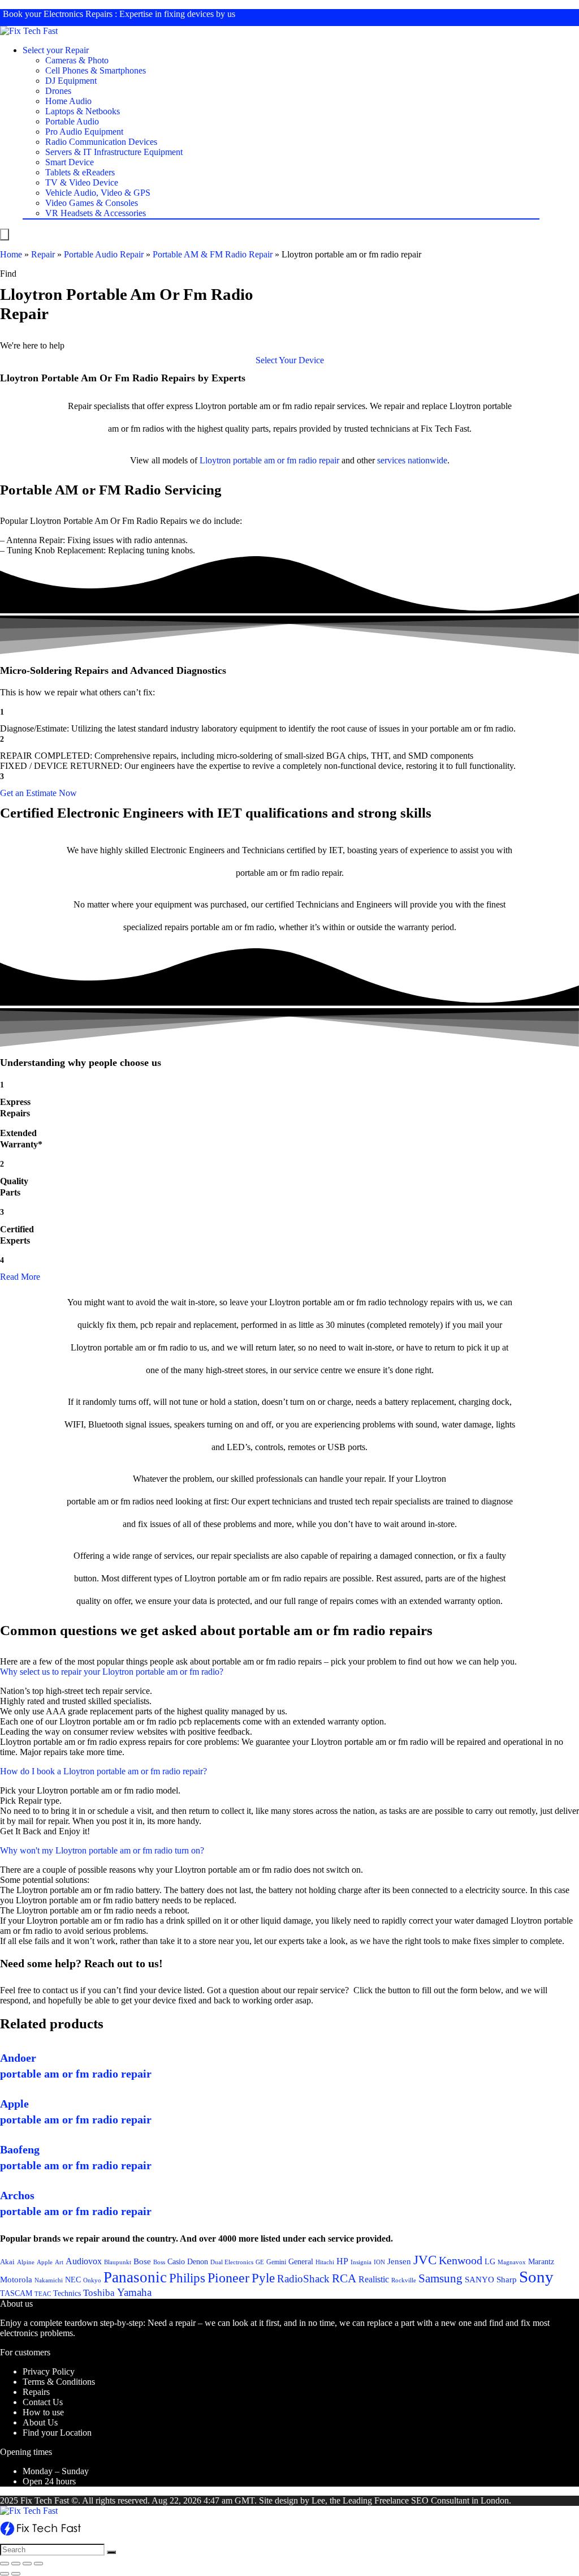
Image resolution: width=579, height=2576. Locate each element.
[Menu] (5, 235)
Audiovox (84, 2261)
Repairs (36, 2392)
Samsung (440, 2278)
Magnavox (512, 2262)
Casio (176, 2261)
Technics (67, 2293)
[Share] (16, 2564)
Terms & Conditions (59, 2382)
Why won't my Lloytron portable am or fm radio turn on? (102, 1850)
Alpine (26, 2262)
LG (490, 2261)
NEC (73, 2280)
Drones (58, 91)
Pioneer (228, 2278)
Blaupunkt (118, 2262)
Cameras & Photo (77, 60)
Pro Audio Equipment (84, 132)
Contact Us (43, 2402)
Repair (43, 254)
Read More (20, 1277)
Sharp (507, 2280)
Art (59, 2262)
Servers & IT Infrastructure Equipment (114, 152)
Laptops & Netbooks (83, 111)
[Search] (111, 2552)
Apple (45, 2262)
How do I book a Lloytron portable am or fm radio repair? (103, 1771)
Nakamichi (49, 2280)
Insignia (361, 2262)
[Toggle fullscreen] (27, 2564)
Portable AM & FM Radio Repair (213, 254)
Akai (7, 2262)
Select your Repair (56, 50)
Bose (142, 2261)
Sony (536, 2277)
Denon (198, 2261)
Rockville (404, 2280)
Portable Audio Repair (104, 254)
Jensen (399, 2261)
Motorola (16, 2280)
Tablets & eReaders (80, 172)
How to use (43, 2412)
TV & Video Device (82, 182)
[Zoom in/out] (38, 2564)
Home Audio (68, 101)
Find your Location (57, 2433)
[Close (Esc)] (5, 2564)
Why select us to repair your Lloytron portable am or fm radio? (112, 1672)
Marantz (541, 2261)
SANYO (479, 2280)
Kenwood (461, 2260)
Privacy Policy (49, 2371)
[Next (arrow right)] (16, 2574)
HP (342, 2261)
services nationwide (412, 460)
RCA (344, 2278)
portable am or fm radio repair (286, 460)
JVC (425, 2260)
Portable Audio (72, 121)
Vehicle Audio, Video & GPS (98, 193)
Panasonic (135, 2277)
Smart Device (70, 162)
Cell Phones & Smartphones (96, 70)
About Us (40, 2422)
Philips (187, 2278)
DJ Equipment (71, 81)
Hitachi (325, 2262)
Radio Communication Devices (101, 142)
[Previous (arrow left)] (5, 2574)
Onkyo (92, 2280)
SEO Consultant (440, 2500)
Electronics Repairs (78, 14)
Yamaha (134, 2292)
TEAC (43, 2294)
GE (260, 2262)
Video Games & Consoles (92, 203)
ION (379, 2262)
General (301, 2261)
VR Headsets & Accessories (96, 213)
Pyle (263, 2278)
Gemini (276, 2262)
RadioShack (303, 2279)
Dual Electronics (232, 2262)
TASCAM (16, 2293)
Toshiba (99, 2293)
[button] (290, 360)
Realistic (374, 2279)
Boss (159, 2262)
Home (11, 254)
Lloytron (215, 460)
